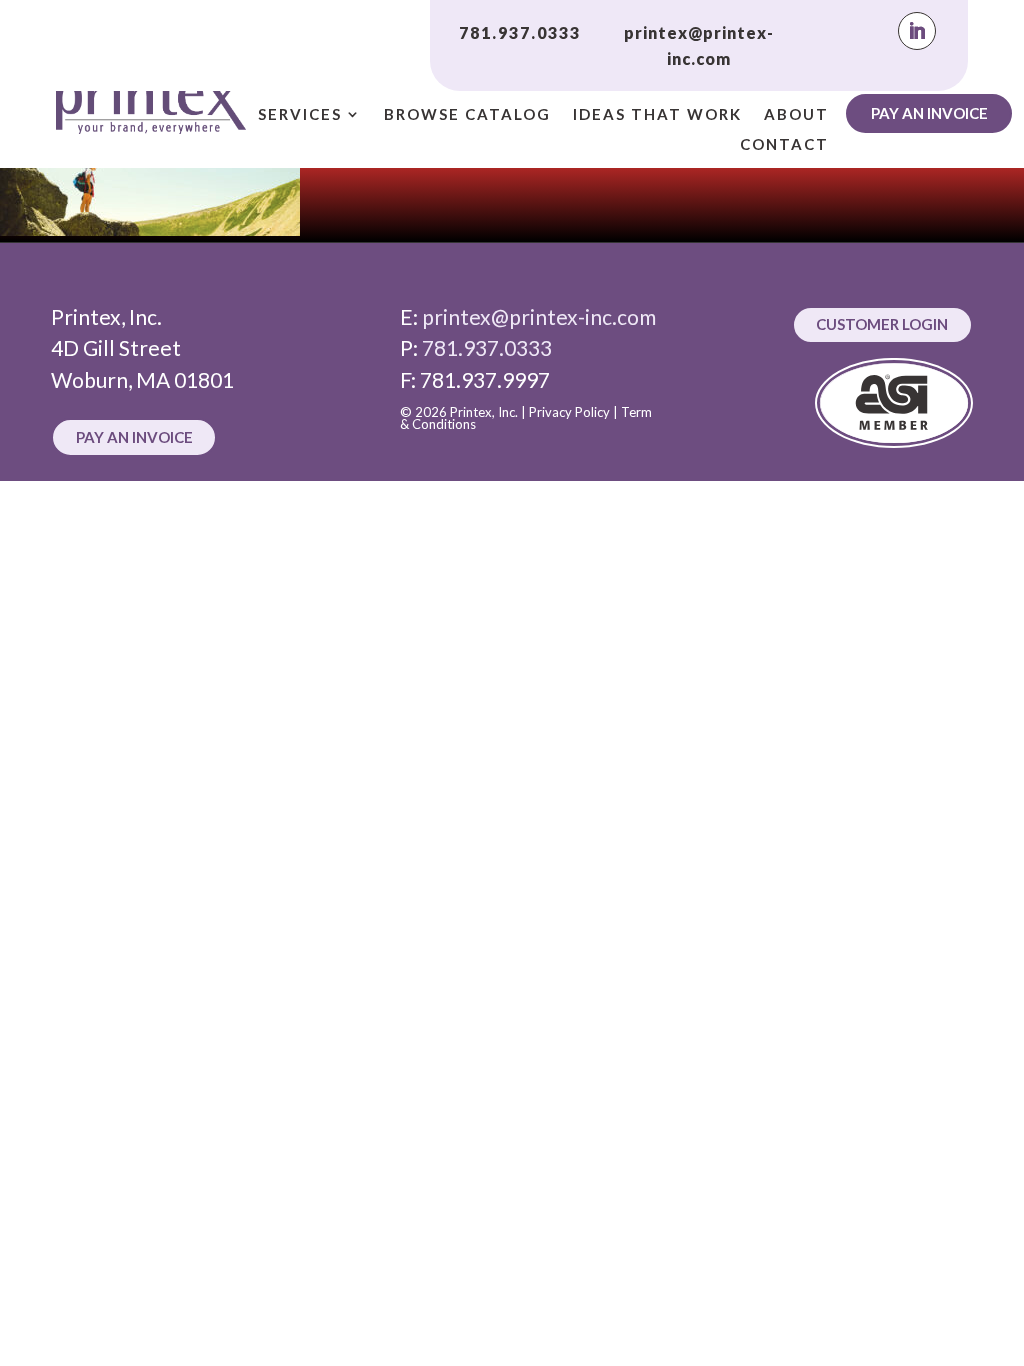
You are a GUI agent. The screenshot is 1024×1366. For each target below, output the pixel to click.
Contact (784, 145)
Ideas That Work (657, 115)
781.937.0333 (520, 32)
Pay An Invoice (929, 113)
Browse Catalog (467, 115)
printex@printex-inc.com (539, 316)
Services (300, 115)
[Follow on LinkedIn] (917, 31)
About (796, 115)
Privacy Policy (569, 412)
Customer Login (882, 324)
